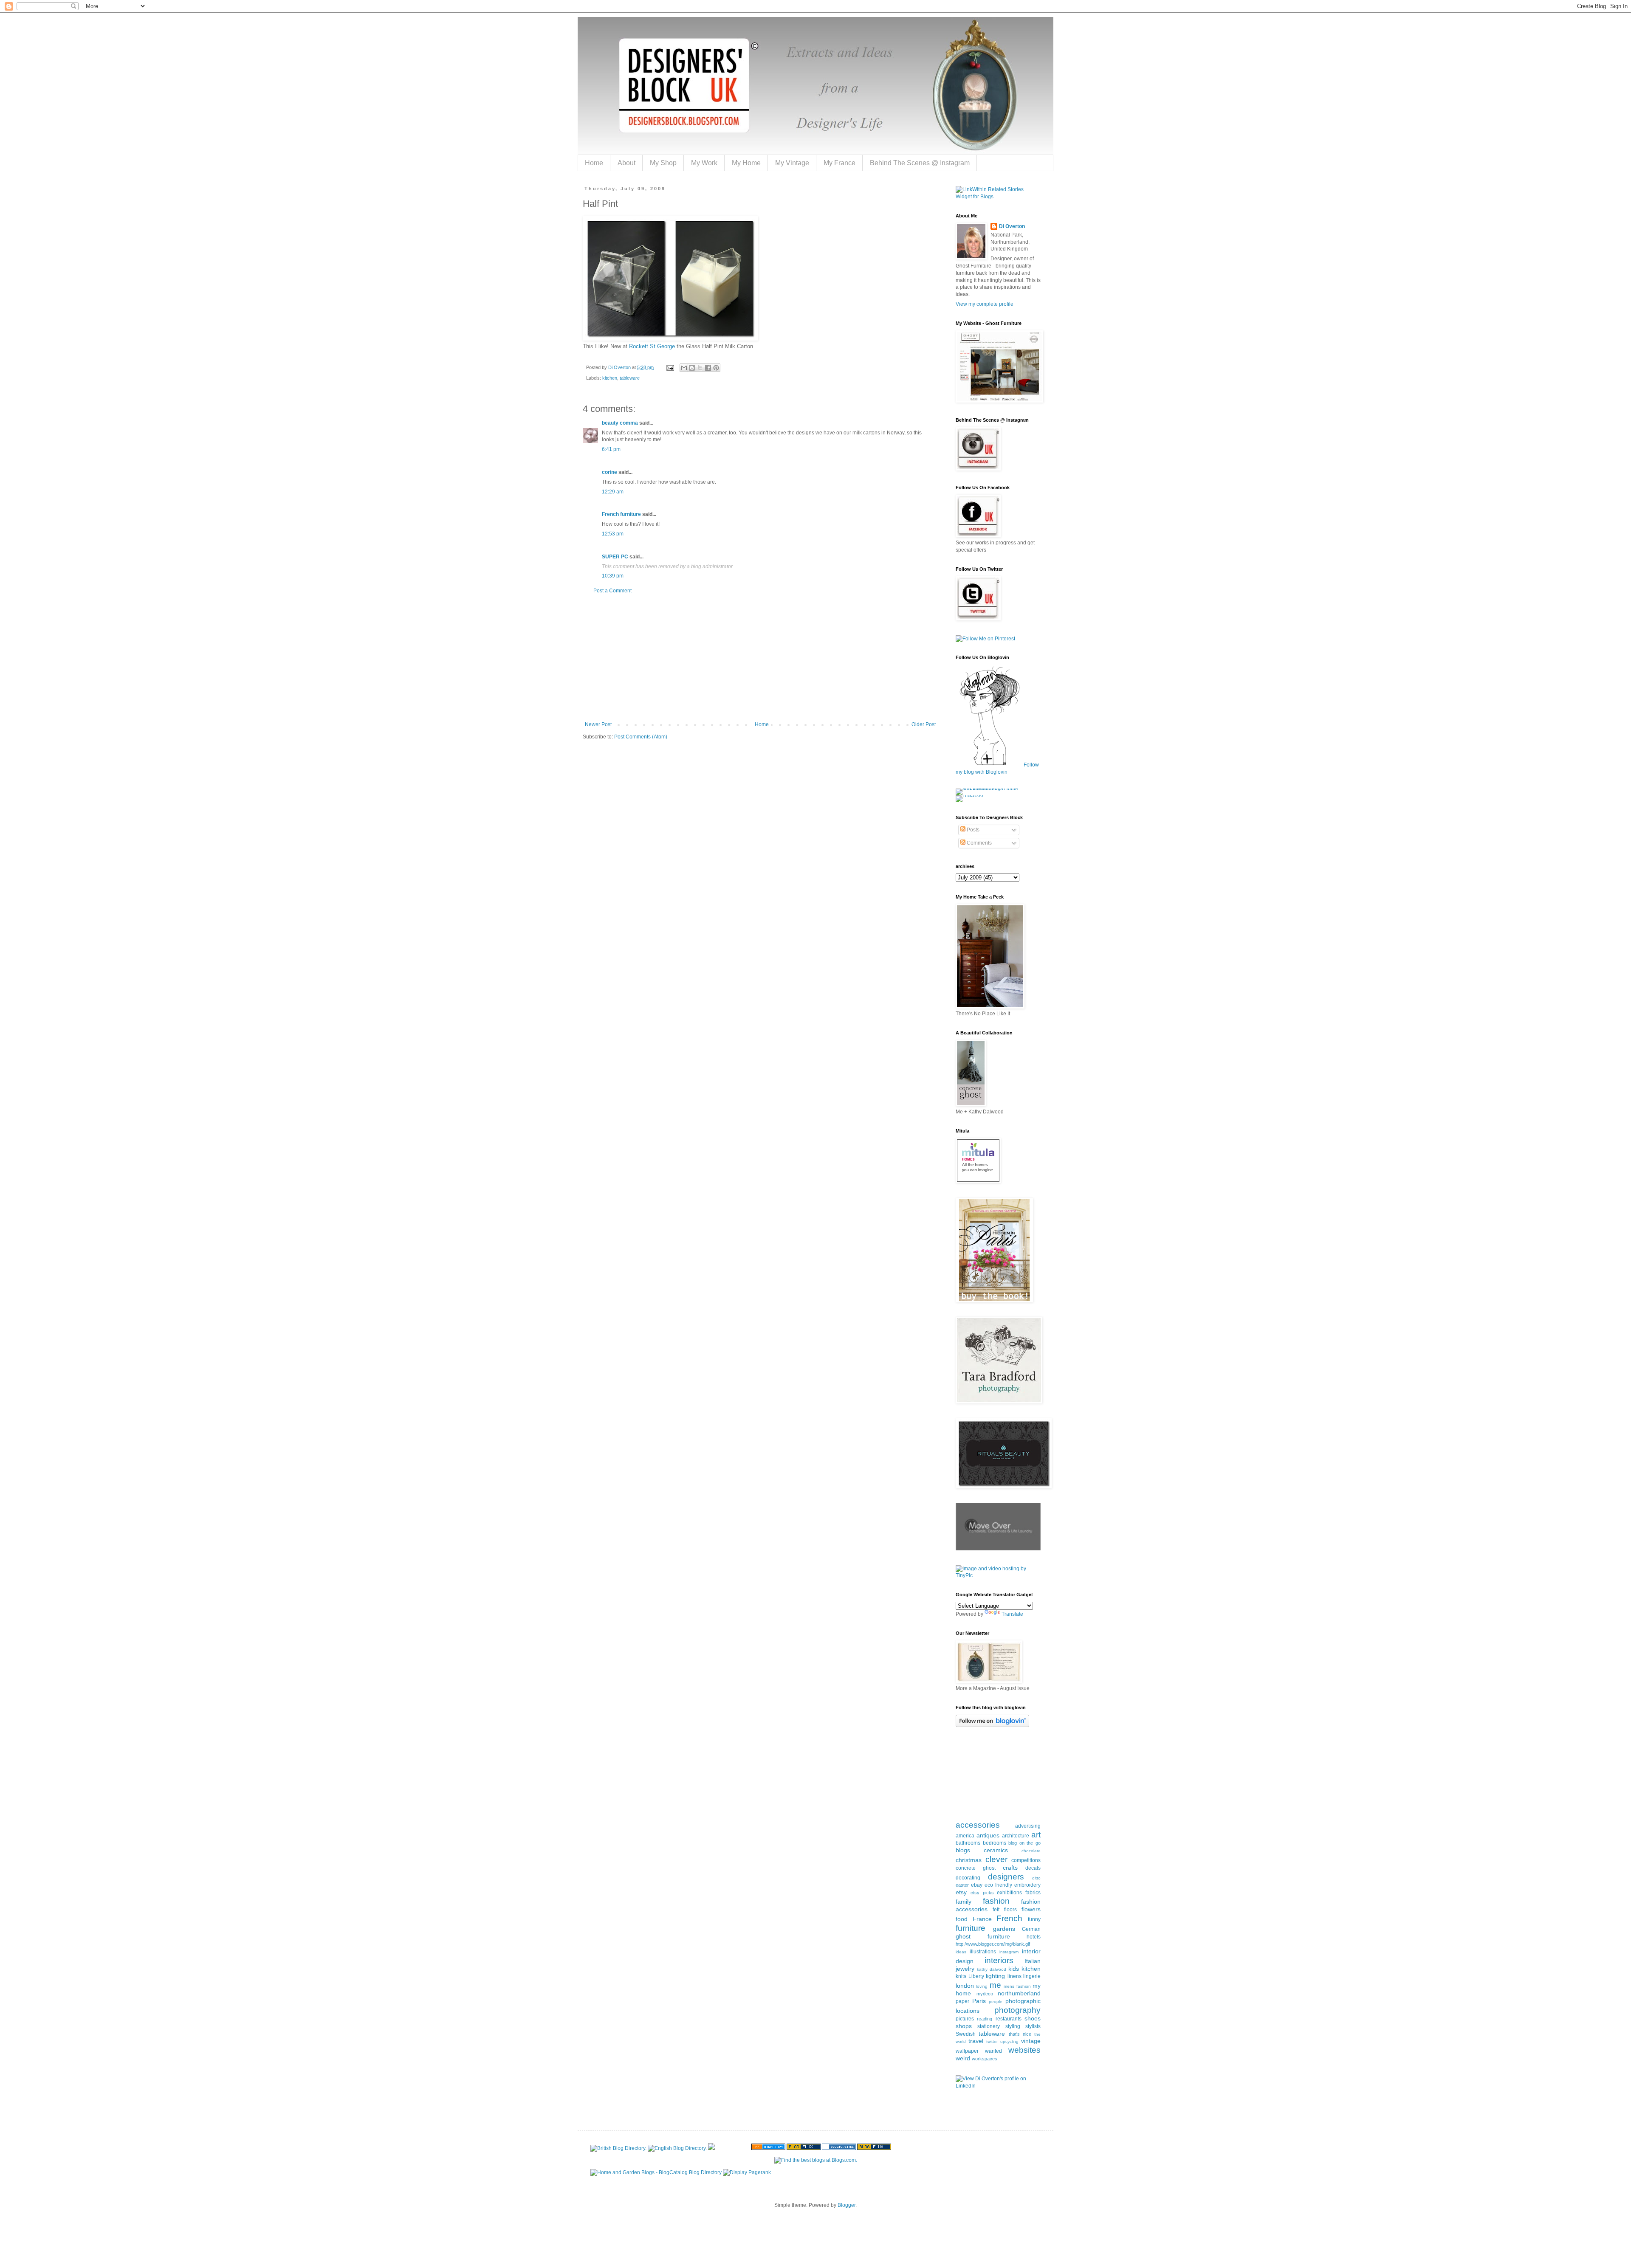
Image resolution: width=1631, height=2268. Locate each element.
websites (1024, 2050)
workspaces (985, 2059)
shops (964, 2026)
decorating (968, 1878)
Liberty (976, 1976)
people (996, 2002)
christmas (969, 1860)
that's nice (1020, 2034)
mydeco (985, 1994)
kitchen (610, 378)
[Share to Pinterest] (716, 368)
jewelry (965, 1969)
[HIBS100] (969, 795)
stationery (989, 2026)
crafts (1010, 1868)
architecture (1016, 1836)
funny (1034, 1919)
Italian (1033, 1961)
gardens (1004, 1929)
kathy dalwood (992, 1969)
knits (961, 1976)
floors (1010, 1910)
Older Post (924, 724)
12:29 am (613, 492)
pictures (965, 2019)
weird (963, 2058)
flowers (1031, 1909)
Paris (979, 2001)
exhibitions (1009, 1893)
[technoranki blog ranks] (733, 2148)
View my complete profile (985, 304)
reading (985, 2019)
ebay (977, 1885)
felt (996, 1910)
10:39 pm (613, 576)
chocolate (1031, 1851)
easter (962, 1885)
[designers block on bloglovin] (992, 1725)
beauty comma (620, 423)
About (626, 163)
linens (1014, 1976)
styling (1013, 2026)
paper (962, 2001)
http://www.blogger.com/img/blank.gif (993, 1944)
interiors (999, 1960)
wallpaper (967, 2051)
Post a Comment (612, 591)
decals (1033, 1868)
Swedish (966, 2034)
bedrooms (995, 1843)
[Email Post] (670, 367)
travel (976, 2041)
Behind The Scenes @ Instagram (920, 163)
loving (982, 1986)
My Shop (663, 163)
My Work (704, 163)
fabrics (1033, 1893)
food (962, 1919)
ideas (961, 1952)
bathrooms (968, 1843)
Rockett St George (652, 346)
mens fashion (1017, 1986)
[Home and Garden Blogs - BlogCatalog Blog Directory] (656, 2172)
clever (996, 1859)
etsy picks (982, 1893)
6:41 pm (611, 449)
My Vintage (792, 163)
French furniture (621, 514)
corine (610, 472)
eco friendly (998, 1885)
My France (839, 163)
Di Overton (1012, 226)
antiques (988, 1835)
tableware (630, 378)
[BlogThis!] (692, 368)
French (1009, 1918)
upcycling (1009, 2041)
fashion (996, 1901)
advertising (1028, 1826)
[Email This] (684, 368)
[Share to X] (700, 368)
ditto (1036, 1878)
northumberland (1019, 1993)
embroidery (1027, 1885)
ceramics (996, 1850)
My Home (746, 163)
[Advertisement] (760, 658)
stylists (1033, 2026)
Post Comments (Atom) (641, 737)
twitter (992, 2041)
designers (1006, 1877)
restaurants (1009, 2019)
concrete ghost (976, 1868)
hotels (1034, 1937)
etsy (961, 1892)
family (964, 1902)
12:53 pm (613, 534)
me (995, 1985)
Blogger (847, 2205)
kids (1014, 1969)
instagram (1009, 1952)
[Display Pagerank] (747, 2172)
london (965, 1986)
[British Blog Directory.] (618, 2148)
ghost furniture (983, 1936)
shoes (1033, 2018)
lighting (995, 1976)
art (1036, 1835)
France (982, 1919)
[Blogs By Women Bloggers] (711, 2148)
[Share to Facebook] (708, 368)
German (1031, 1929)
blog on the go (1024, 1843)
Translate (1012, 1614)
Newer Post (598, 724)
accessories (978, 1825)
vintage (1031, 2041)
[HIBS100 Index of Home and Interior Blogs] (991, 789)
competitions (1026, 1860)
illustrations (983, 1952)
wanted (993, 2051)
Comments (979, 843)
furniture (971, 1928)
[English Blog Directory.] (677, 2148)
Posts (972, 830)
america (965, 1836)
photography (1017, 2010)
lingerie (1032, 1976)
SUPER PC (615, 557)
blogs (963, 1850)
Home (594, 163)
